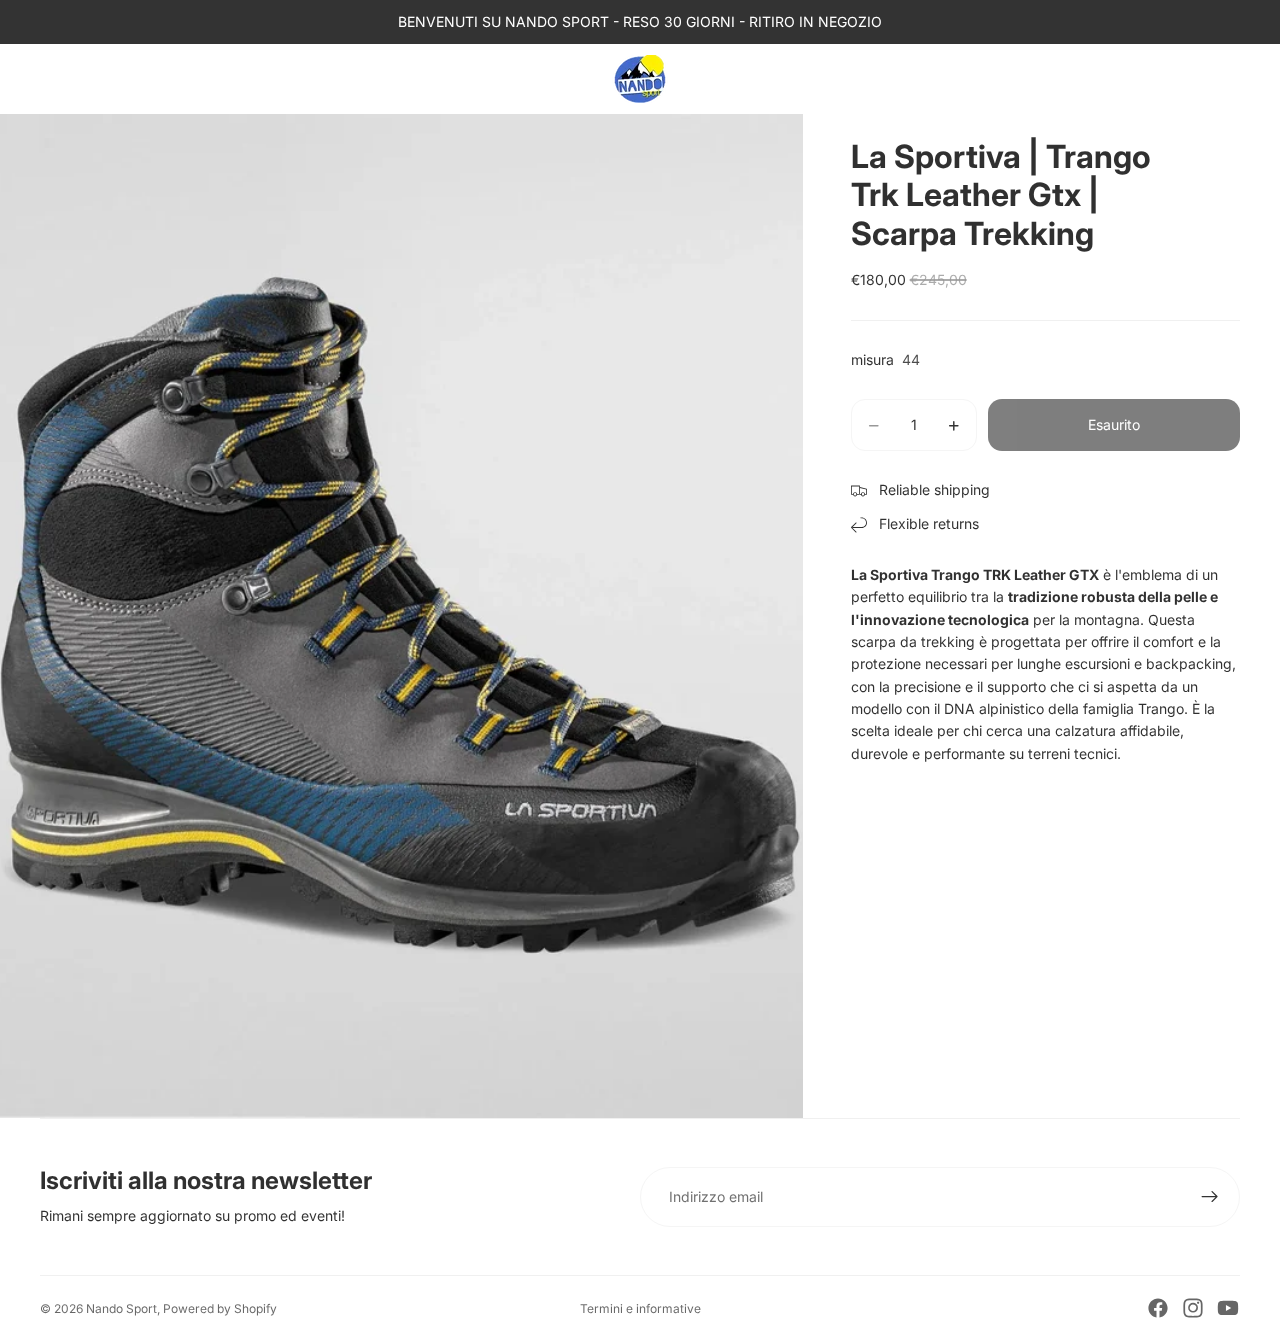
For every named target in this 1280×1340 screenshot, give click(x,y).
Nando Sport (121, 1308)
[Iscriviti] (1210, 1197)
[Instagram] (1193, 1308)
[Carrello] (1226, 79)
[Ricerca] (1140, 79)
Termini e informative (640, 1308)
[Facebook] (1158, 1308)
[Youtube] (1228, 1308)
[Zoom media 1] (401, 616)
